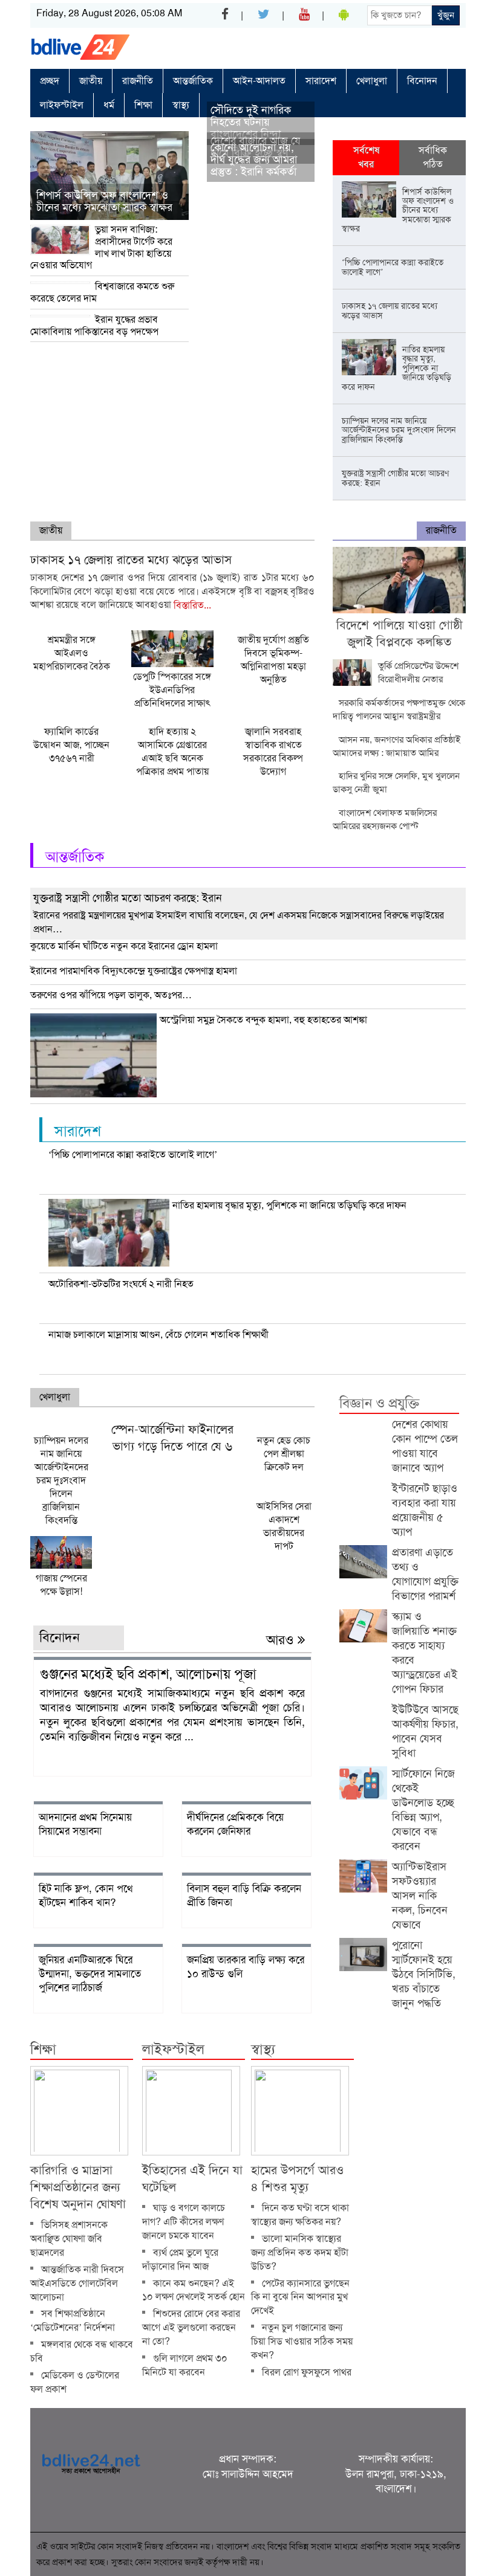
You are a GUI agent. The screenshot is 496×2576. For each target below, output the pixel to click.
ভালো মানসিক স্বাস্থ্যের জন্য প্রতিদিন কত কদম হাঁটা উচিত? (300, 2252)
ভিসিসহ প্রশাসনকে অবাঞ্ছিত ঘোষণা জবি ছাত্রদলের (69, 2239)
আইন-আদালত (259, 81)
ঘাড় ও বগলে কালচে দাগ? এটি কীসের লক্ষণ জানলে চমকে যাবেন (184, 2222)
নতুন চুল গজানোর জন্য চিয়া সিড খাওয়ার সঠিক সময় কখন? (302, 2341)
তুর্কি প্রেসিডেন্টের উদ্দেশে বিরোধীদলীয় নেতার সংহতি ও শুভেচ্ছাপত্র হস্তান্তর (396, 673)
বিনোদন (422, 81)
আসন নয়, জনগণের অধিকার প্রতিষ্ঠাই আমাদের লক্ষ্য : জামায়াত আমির (396, 746)
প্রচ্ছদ (50, 81)
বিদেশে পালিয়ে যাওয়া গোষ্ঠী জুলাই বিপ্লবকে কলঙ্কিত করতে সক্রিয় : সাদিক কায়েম (400, 642)
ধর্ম (109, 105)
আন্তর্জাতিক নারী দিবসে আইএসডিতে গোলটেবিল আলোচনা (77, 2283)
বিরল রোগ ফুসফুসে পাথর (307, 2372)
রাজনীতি (138, 81)
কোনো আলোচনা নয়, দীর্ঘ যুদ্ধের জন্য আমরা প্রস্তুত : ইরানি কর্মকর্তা (254, 160)
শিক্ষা (143, 105)
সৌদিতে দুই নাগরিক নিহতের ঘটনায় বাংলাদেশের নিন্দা (251, 122)
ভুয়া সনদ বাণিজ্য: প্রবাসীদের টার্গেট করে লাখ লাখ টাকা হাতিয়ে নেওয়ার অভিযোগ (101, 247)
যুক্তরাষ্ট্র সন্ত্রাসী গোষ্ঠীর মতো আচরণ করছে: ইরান (128, 898)
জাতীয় (91, 81)
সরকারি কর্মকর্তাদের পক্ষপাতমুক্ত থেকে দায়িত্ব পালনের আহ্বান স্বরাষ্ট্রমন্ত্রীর (399, 709)
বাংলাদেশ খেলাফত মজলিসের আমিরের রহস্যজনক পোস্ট (385, 819)
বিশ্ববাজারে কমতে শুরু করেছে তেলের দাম (102, 292)
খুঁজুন (446, 15)
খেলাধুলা (372, 81)
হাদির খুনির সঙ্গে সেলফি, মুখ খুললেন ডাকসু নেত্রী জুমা (396, 783)
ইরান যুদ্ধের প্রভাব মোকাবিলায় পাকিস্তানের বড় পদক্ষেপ (94, 325)
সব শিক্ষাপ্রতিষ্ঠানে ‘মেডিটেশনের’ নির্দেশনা (73, 2320)
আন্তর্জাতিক (193, 81)
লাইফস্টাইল (62, 105)
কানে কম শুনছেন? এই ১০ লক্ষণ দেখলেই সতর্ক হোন (194, 2290)
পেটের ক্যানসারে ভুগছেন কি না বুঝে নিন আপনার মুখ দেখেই (300, 2297)
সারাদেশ (321, 81)
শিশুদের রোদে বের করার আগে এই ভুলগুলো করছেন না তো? (191, 2327)
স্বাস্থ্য (181, 105)
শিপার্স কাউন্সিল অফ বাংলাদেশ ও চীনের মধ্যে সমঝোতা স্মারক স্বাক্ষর (104, 201)
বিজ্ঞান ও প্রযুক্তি (379, 1403)
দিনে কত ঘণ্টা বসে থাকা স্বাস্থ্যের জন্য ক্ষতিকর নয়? (300, 2215)
